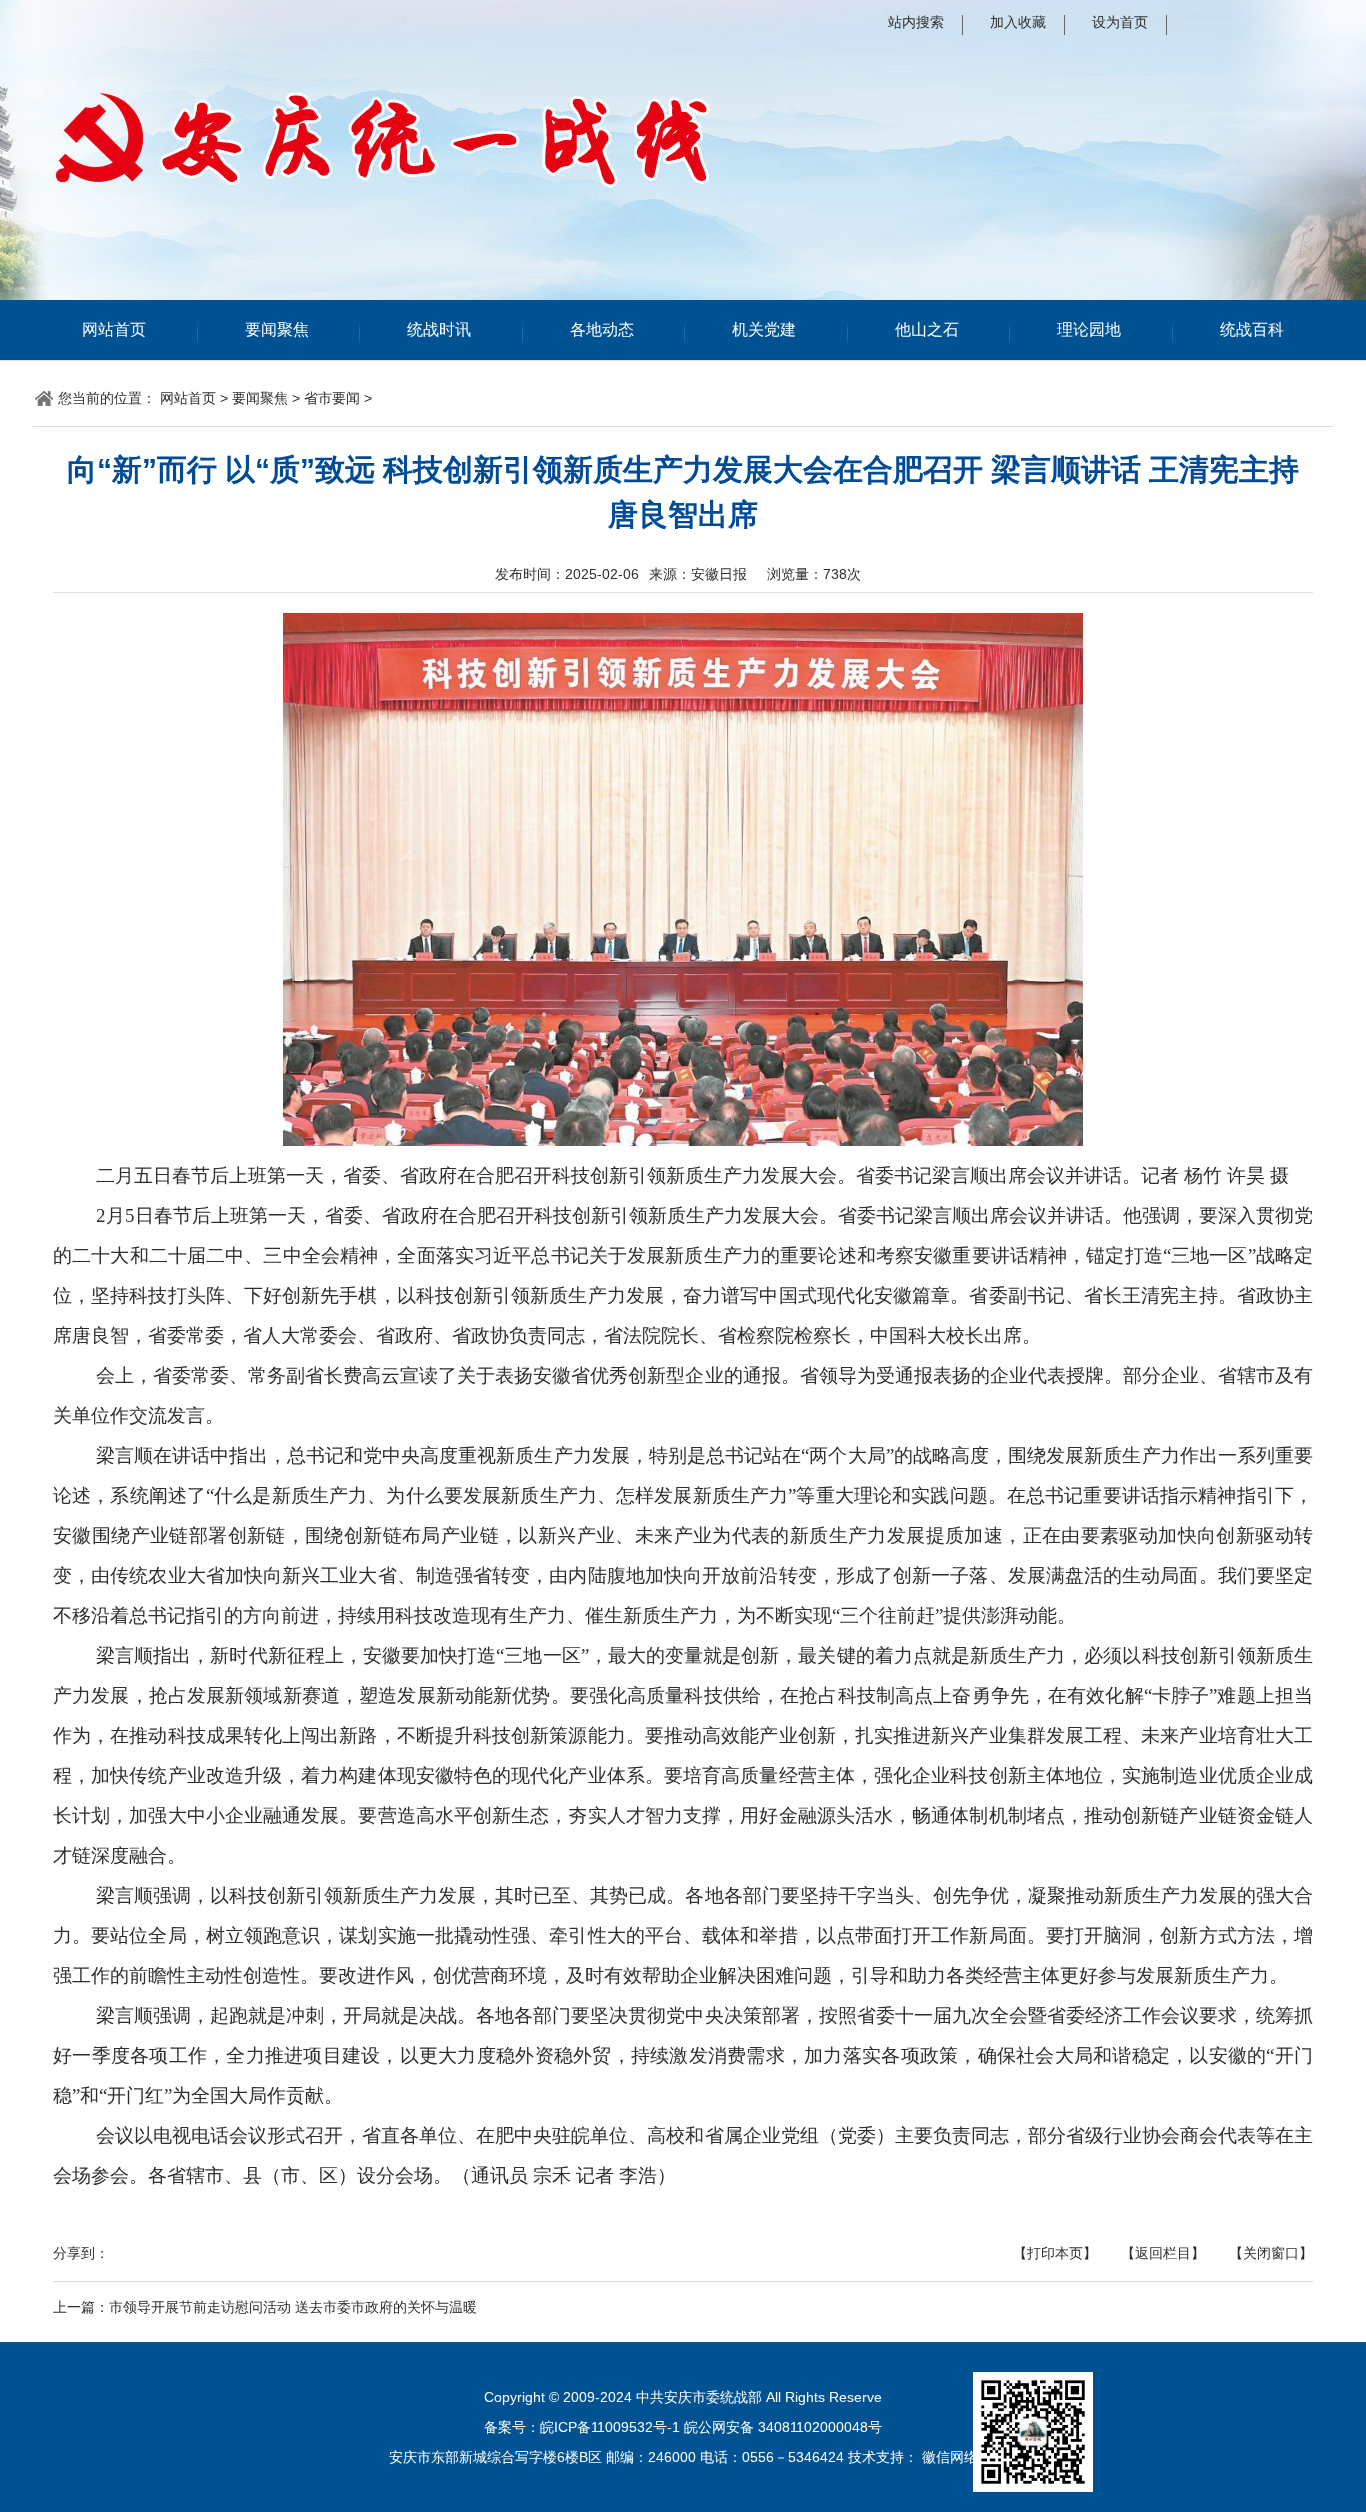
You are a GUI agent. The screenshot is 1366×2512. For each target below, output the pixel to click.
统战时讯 (439, 329)
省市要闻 (332, 398)
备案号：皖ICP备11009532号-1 (582, 2427)
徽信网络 (950, 2457)
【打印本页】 (1055, 2253)
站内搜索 (916, 22)
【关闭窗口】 (1271, 2253)
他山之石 (927, 329)
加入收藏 (1018, 22)
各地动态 (602, 329)
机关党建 (764, 329)
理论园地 (1089, 329)
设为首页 (1120, 22)
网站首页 (114, 329)
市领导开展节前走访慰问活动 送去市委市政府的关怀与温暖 (293, 2307)
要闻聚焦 (277, 329)
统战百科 (1252, 329)
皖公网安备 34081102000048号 (783, 2427)
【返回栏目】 (1163, 2253)
